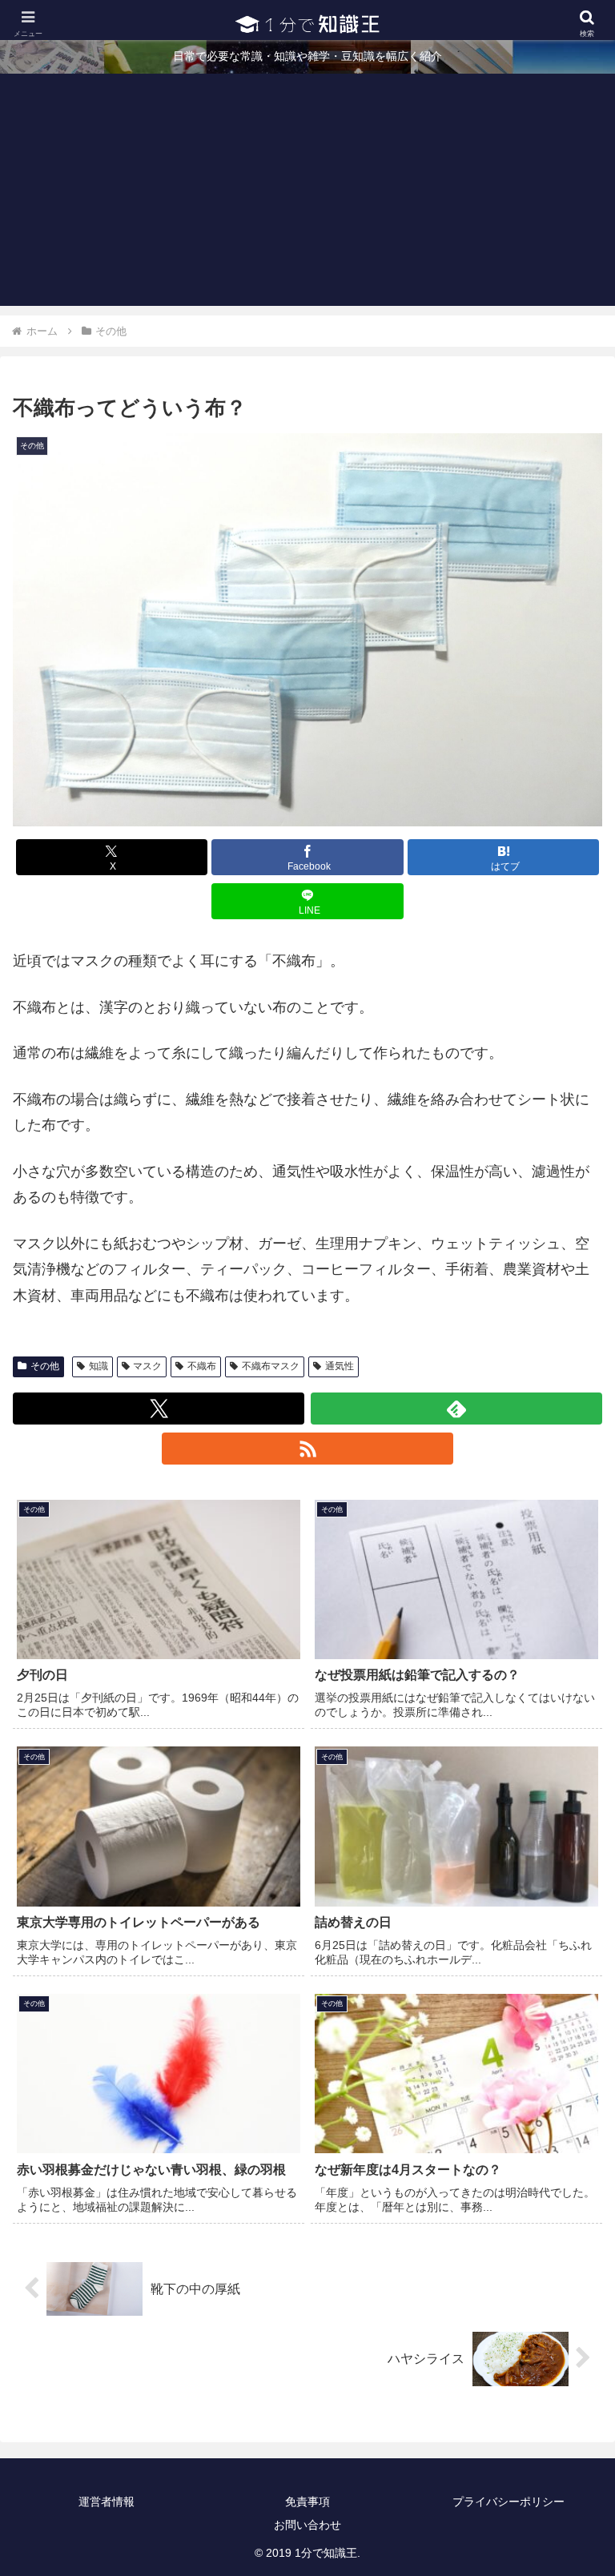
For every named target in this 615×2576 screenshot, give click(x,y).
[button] (568, 2214)
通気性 (340, 1366)
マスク (147, 1366)
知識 (98, 1366)
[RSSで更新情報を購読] (307, 1449)
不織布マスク (271, 1366)
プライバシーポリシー (508, 2502)
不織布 (202, 1366)
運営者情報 (107, 2502)
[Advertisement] (307, 194)
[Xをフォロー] (159, 1409)
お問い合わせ (307, 2525)
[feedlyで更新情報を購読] (456, 1409)
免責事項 (307, 2502)
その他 (45, 1366)
